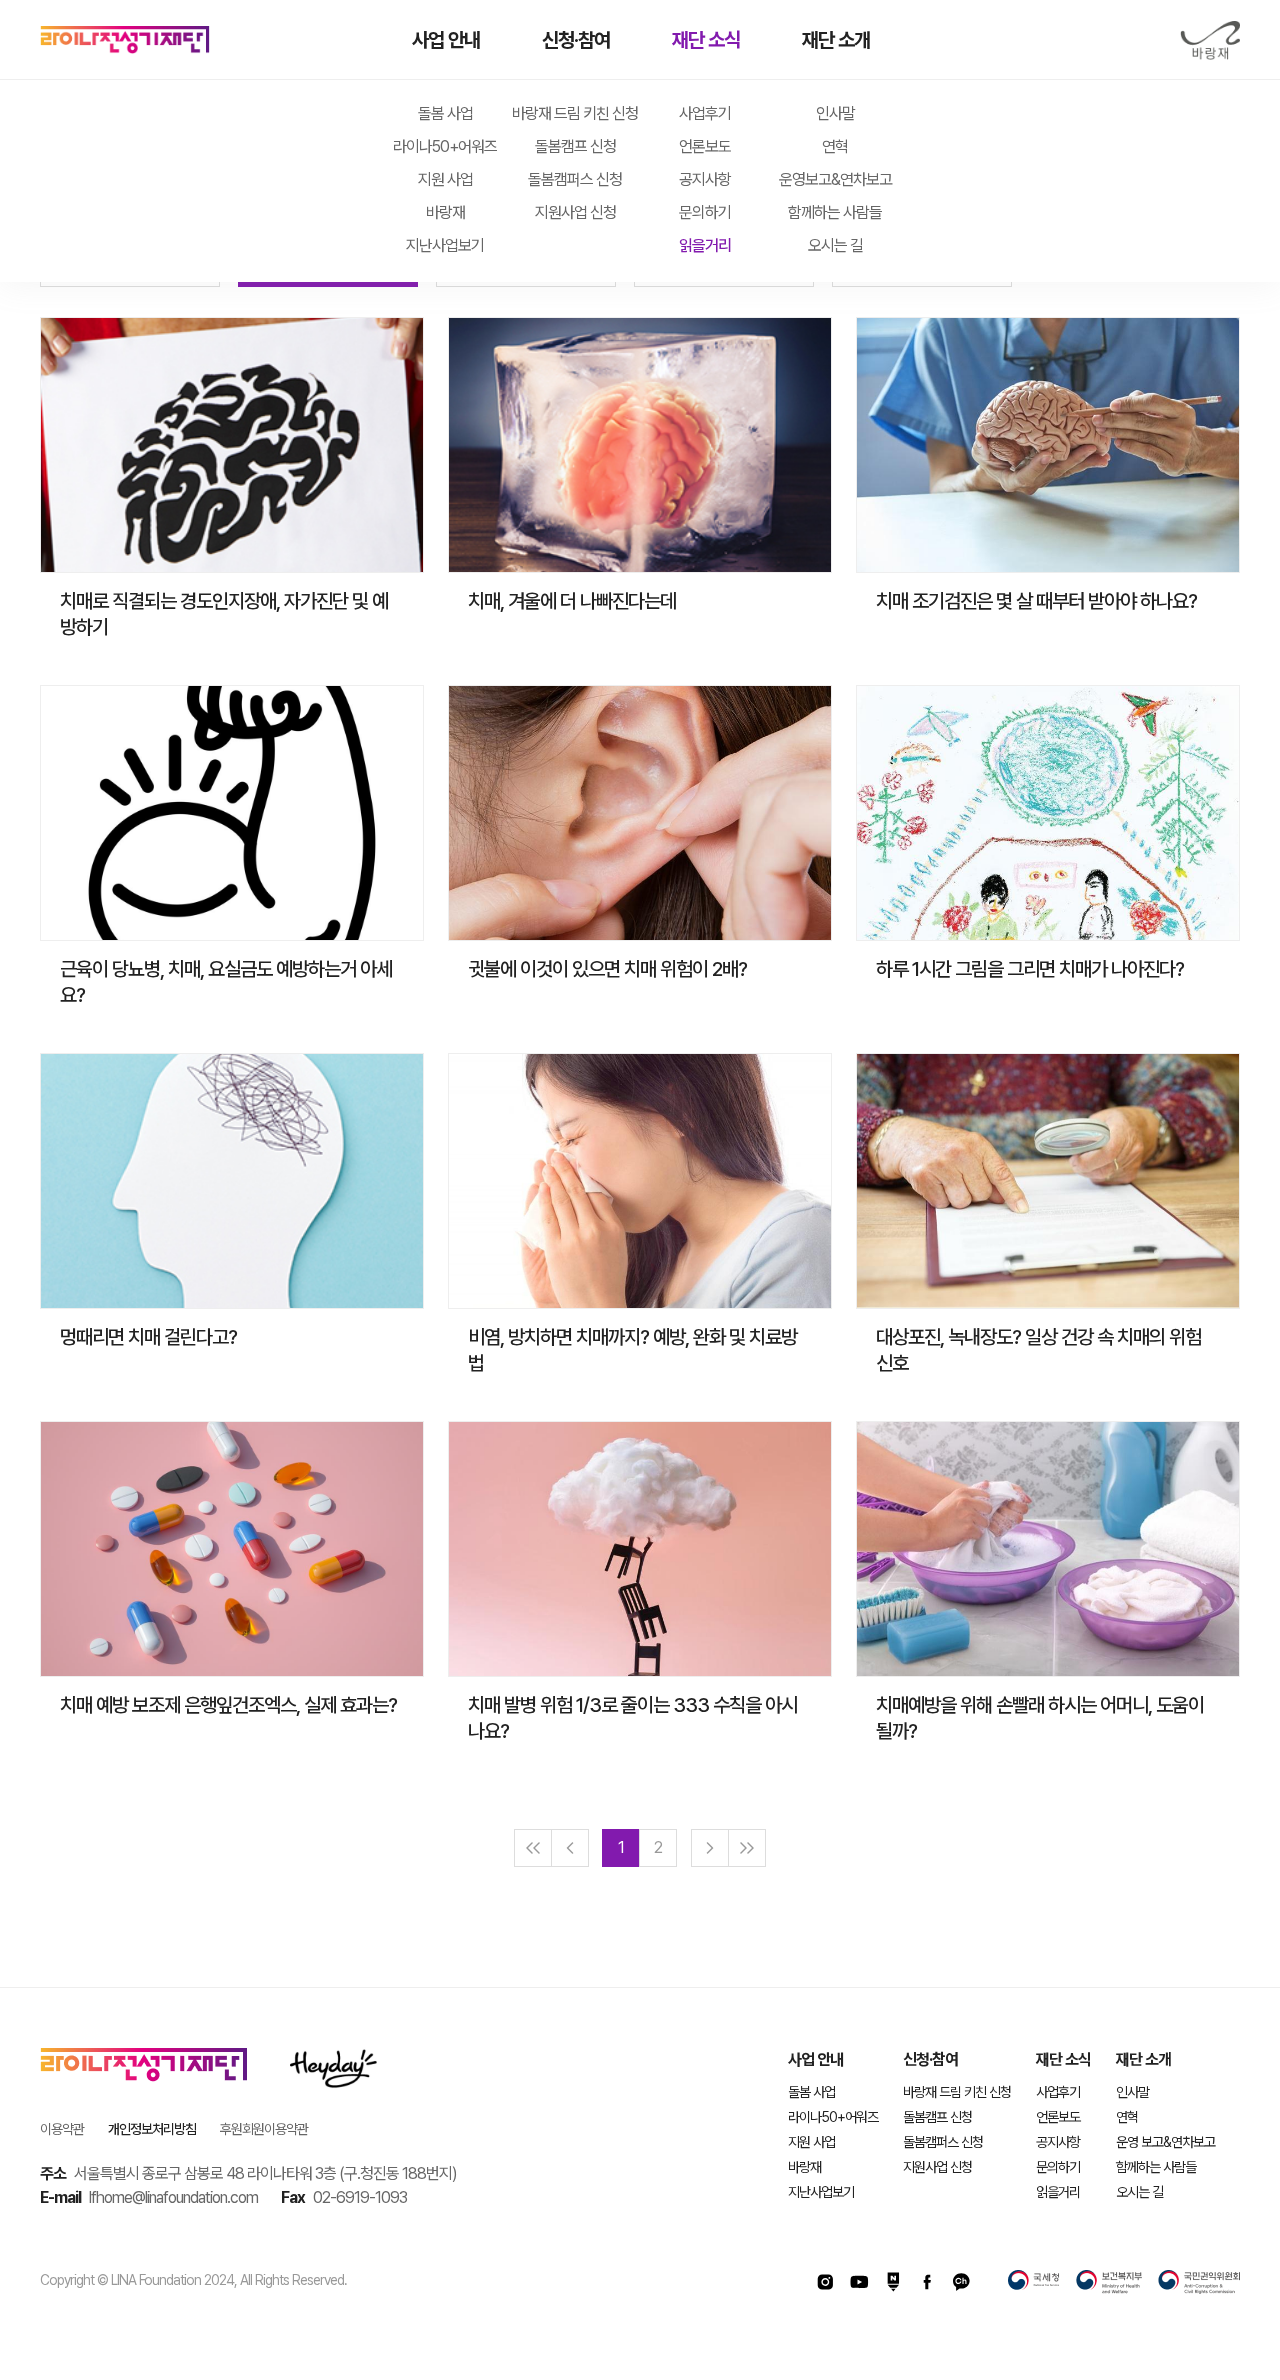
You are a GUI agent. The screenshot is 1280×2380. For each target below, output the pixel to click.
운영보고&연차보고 (835, 179)
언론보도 (705, 146)
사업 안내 (446, 40)
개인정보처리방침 (152, 2129)
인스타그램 (825, 2282)
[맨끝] (747, 1848)
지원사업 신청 (575, 212)
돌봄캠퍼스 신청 (575, 179)
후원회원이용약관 (264, 2129)
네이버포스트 (893, 2282)
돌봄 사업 (445, 113)
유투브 (859, 2282)
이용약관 (62, 2129)
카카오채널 (961, 2282)
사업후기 (705, 113)
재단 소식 (706, 40)
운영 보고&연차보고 (1165, 2142)
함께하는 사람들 (835, 212)
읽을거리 (705, 245)
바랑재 (1210, 40)
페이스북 (927, 2282)
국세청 (1034, 2282)
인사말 (835, 113)
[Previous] (570, 1848)
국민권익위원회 (1199, 2282)
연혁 (835, 146)
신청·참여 (576, 40)
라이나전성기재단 (125, 40)
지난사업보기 (445, 245)
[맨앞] (533, 1848)
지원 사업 (445, 179)
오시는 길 (835, 245)
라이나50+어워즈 (445, 146)
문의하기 (705, 212)
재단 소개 (836, 40)
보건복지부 (1109, 2282)
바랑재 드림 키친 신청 (575, 113)
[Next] (710, 1848)
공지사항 (705, 179)
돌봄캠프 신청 (575, 146)
